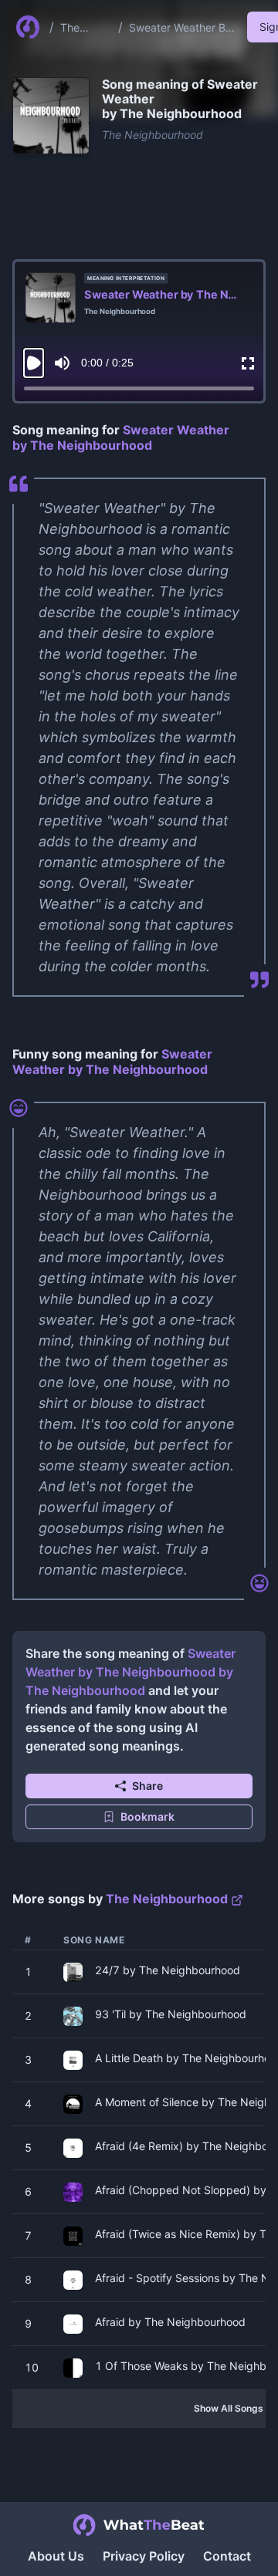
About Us (56, 2556)
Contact (227, 2556)
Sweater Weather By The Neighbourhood (180, 28)
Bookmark (147, 1816)
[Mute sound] (62, 363)
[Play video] (34, 363)
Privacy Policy (144, 2556)
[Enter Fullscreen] (248, 363)
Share (147, 1786)
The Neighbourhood (85, 28)
